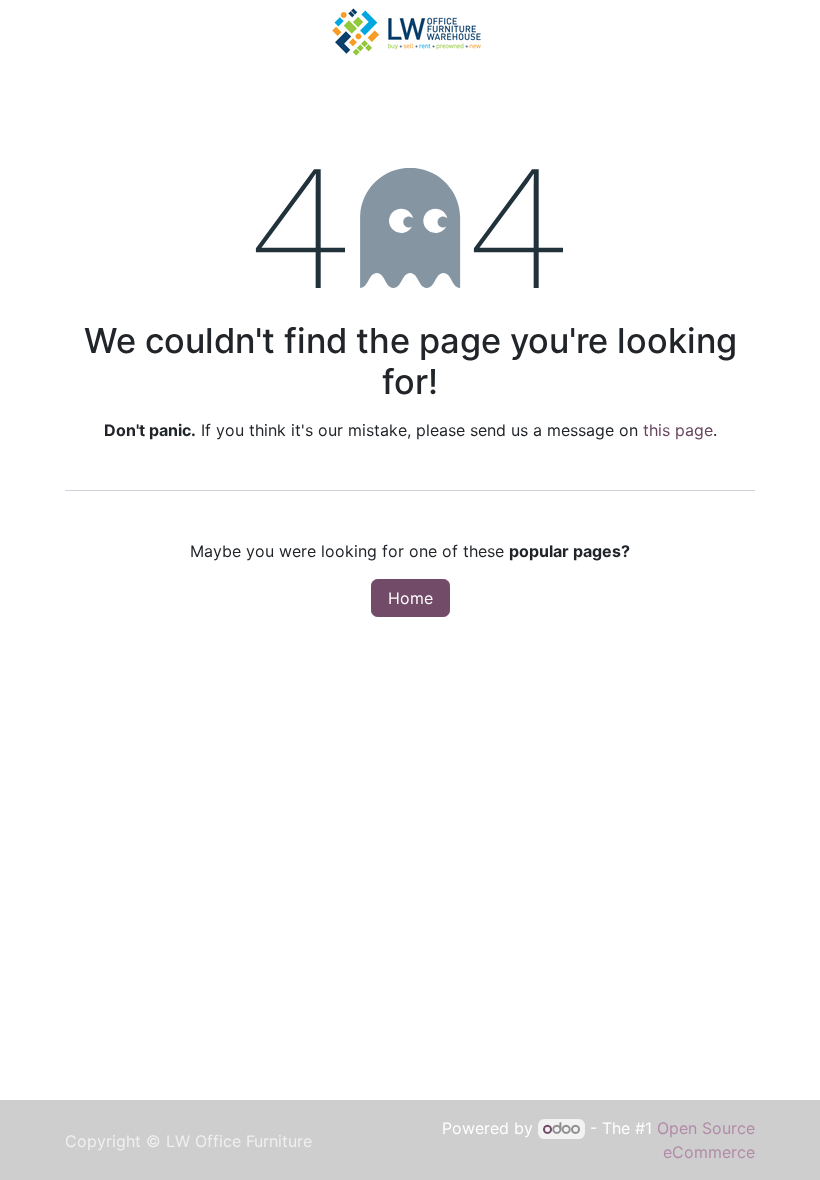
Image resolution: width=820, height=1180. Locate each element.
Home (410, 598)
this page (678, 430)
